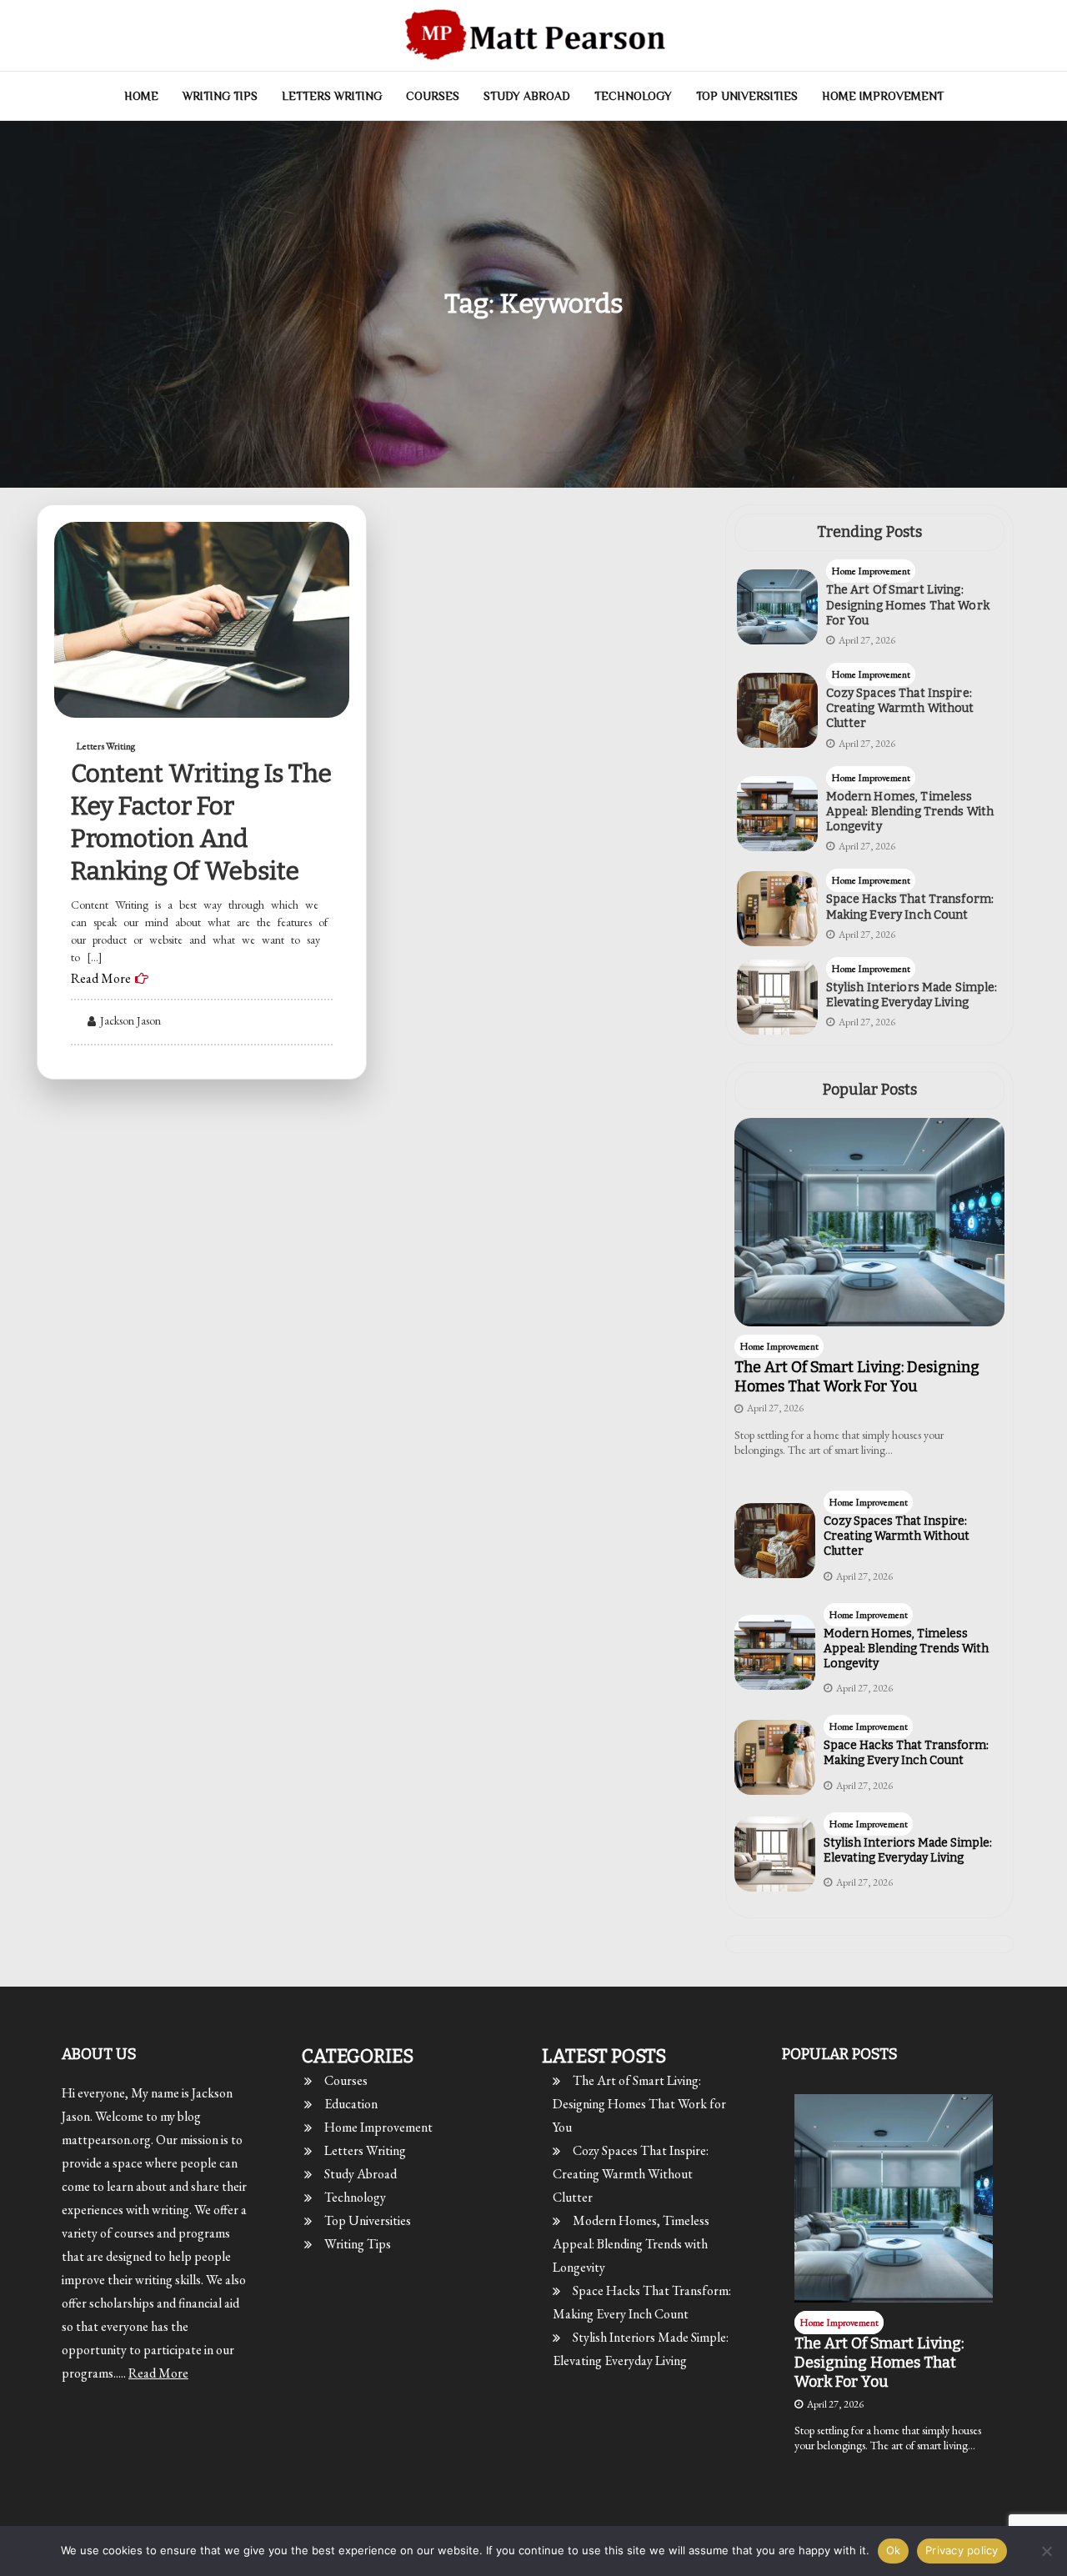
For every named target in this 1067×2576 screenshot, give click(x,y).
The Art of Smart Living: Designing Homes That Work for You (908, 605)
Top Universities (747, 96)
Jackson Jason (130, 1020)
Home (141, 96)
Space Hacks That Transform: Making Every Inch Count (910, 907)
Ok (894, 2550)
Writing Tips (220, 96)
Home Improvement (883, 96)
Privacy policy (962, 2550)
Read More (101, 978)
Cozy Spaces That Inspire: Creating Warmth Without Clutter (900, 708)
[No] (1046, 2551)
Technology (633, 96)
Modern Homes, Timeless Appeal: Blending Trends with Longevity (910, 812)
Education (351, 2104)
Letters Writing (332, 96)
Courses (433, 96)
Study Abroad (527, 96)
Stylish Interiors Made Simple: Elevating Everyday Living (912, 995)
